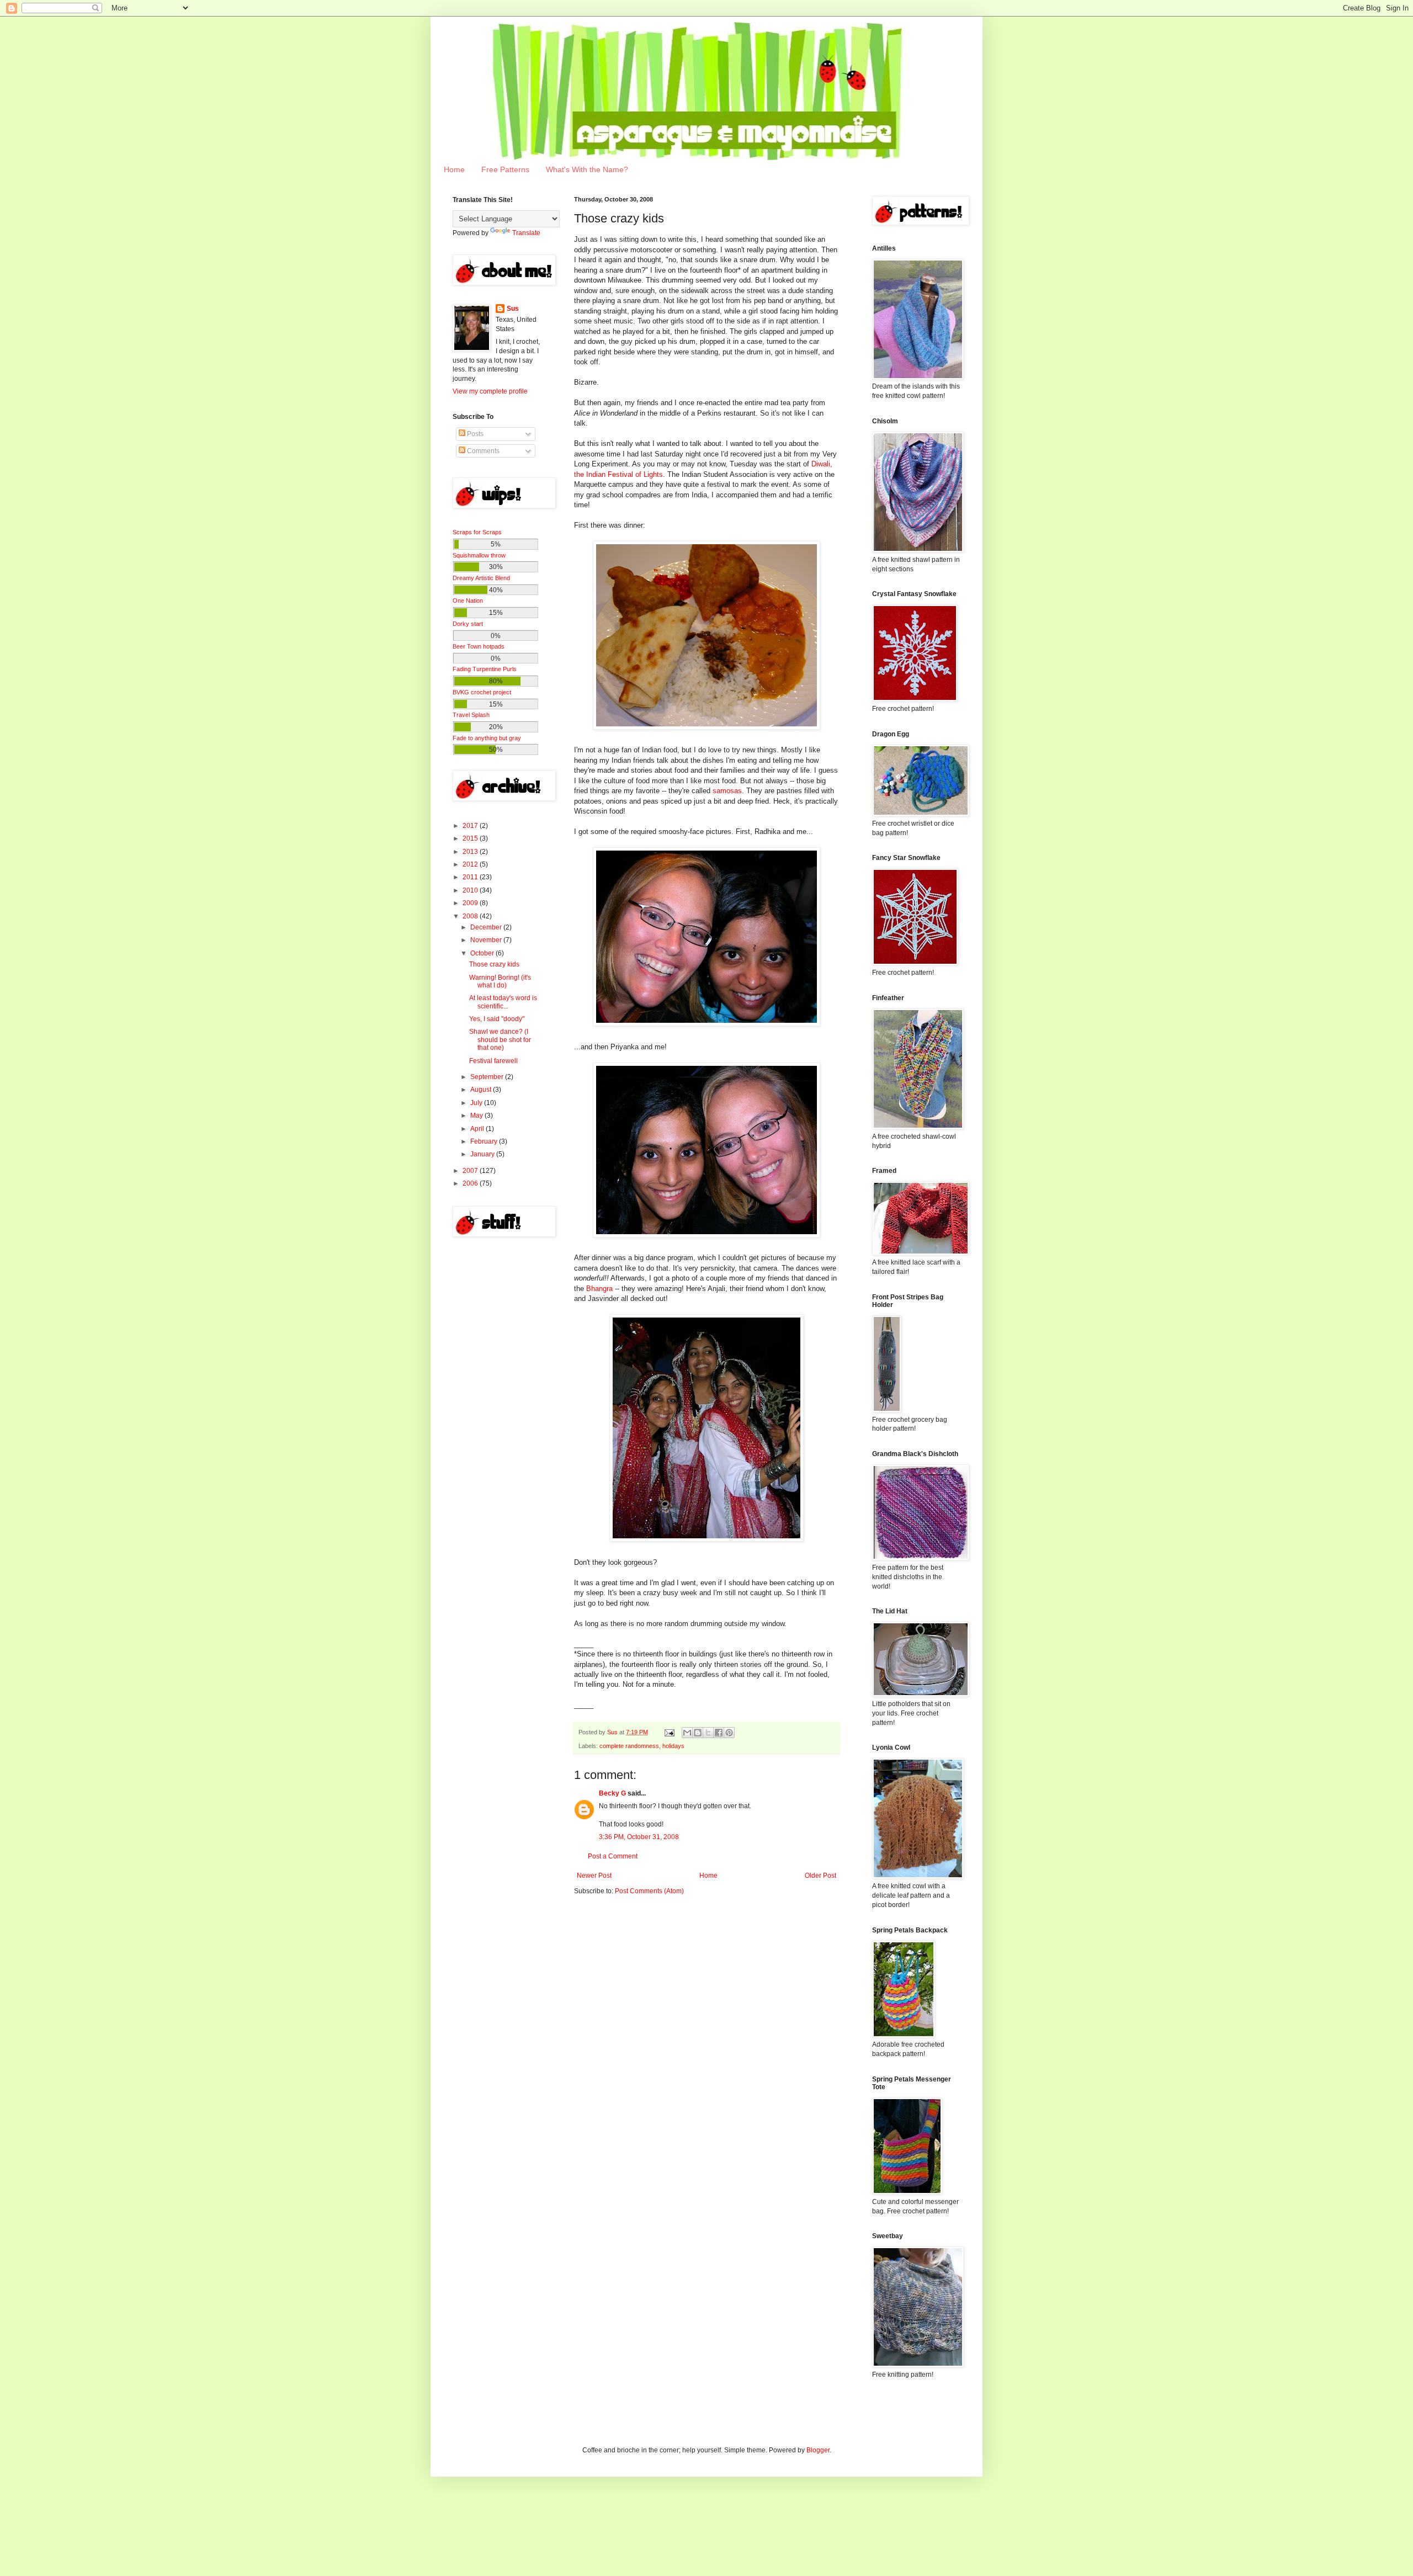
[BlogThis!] (698, 1733)
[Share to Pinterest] (729, 1733)
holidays (673, 1746)
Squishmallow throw (479, 555)
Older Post (820, 1876)
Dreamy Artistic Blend (481, 578)
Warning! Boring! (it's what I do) (500, 981)
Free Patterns (505, 169)
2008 (471, 916)
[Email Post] (669, 1732)
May (477, 1116)
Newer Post (594, 1876)
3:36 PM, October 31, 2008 (639, 1837)
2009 (471, 903)
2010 (471, 890)
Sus (513, 309)
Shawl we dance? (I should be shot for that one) (500, 1040)
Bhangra (599, 1289)
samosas (727, 791)
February (485, 1141)
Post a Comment (613, 1856)
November (487, 940)
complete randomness (629, 1746)
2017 (471, 826)
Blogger (818, 2450)
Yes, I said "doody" (497, 1019)
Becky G (612, 1793)
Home (454, 169)
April (478, 1129)
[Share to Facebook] (719, 1733)
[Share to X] (708, 1733)
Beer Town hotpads (479, 646)
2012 (471, 864)
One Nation (468, 601)
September (488, 1077)
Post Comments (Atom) (649, 1891)
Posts (474, 434)
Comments (482, 451)
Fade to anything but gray (487, 738)
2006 (471, 1183)
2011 (471, 877)
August (482, 1090)
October (483, 953)
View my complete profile (490, 391)
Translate (526, 233)
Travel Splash (471, 715)
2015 (471, 838)
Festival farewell (493, 1061)
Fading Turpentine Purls (485, 669)
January (483, 1154)
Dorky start (468, 624)
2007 (471, 1171)
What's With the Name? (587, 169)
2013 (471, 852)
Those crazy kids (494, 964)
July (477, 1103)
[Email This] (687, 1733)
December (487, 927)
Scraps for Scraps (477, 532)
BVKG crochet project (482, 692)
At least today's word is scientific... (503, 1002)
